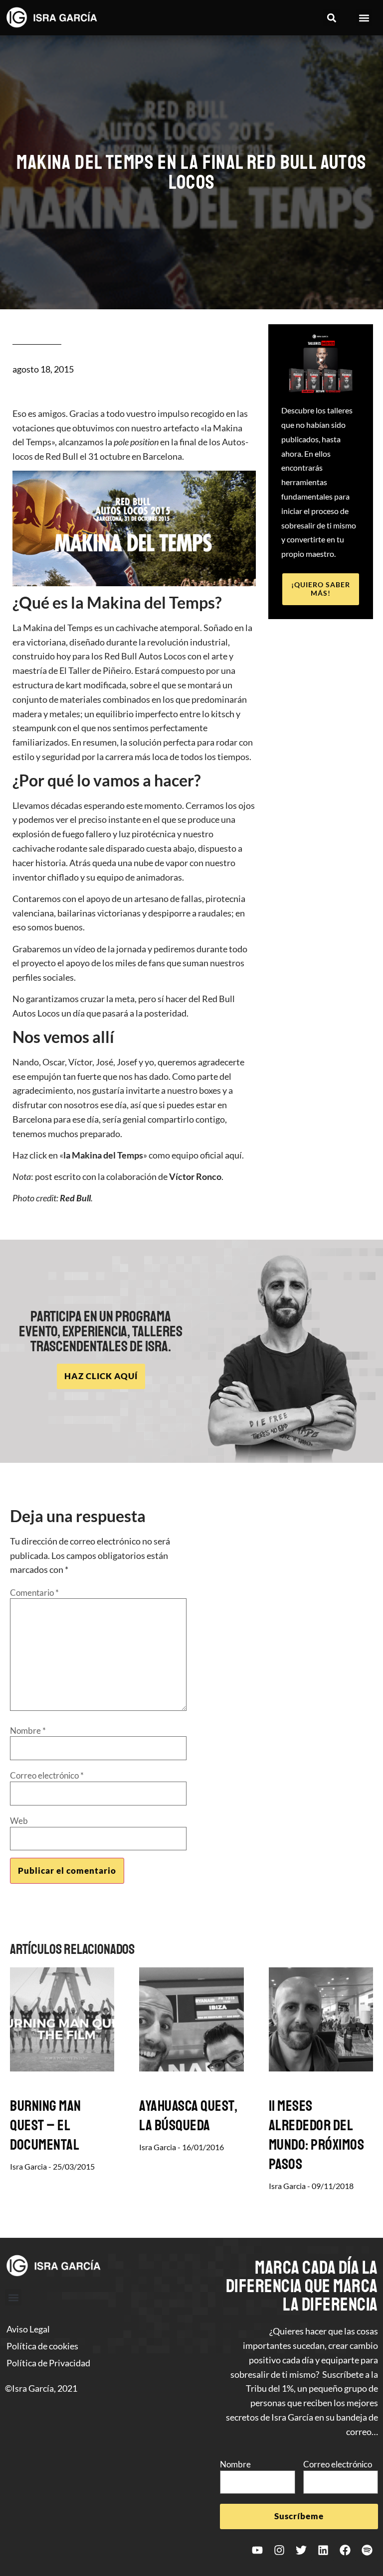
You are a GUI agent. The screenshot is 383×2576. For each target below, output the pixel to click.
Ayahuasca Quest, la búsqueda (188, 2116)
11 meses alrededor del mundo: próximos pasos (317, 2135)
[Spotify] (367, 2550)
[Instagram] (279, 2550)
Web (19, 1821)
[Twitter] (301, 2550)
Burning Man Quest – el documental (46, 2125)
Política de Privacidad (48, 2363)
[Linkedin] (323, 2550)
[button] (331, 18)
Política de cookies (42, 2346)
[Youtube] (257, 2550)
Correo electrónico (47, 1775)
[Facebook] (345, 2550)
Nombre (28, 1731)
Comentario (34, 1593)
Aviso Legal (28, 2329)
